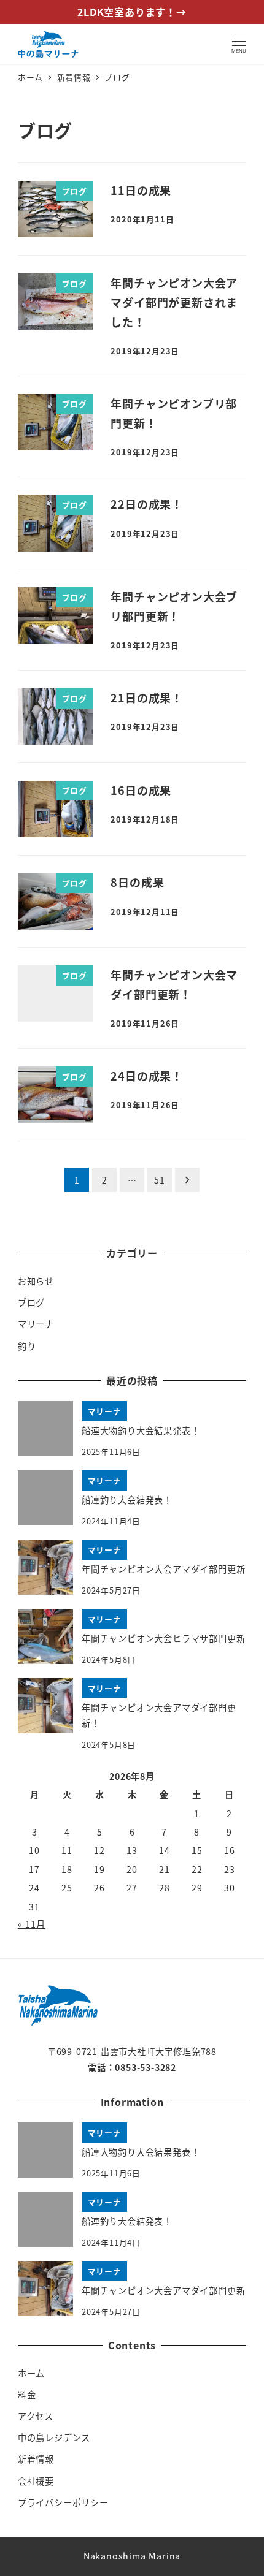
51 (160, 1180)
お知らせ (36, 1281)
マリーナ (36, 1324)
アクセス (36, 2416)
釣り (27, 1346)
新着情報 (36, 2459)
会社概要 (36, 2481)
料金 (27, 2395)
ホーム (31, 2373)
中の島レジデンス (54, 2437)
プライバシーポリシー (63, 2502)
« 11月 (32, 1924)
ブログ (31, 1302)
